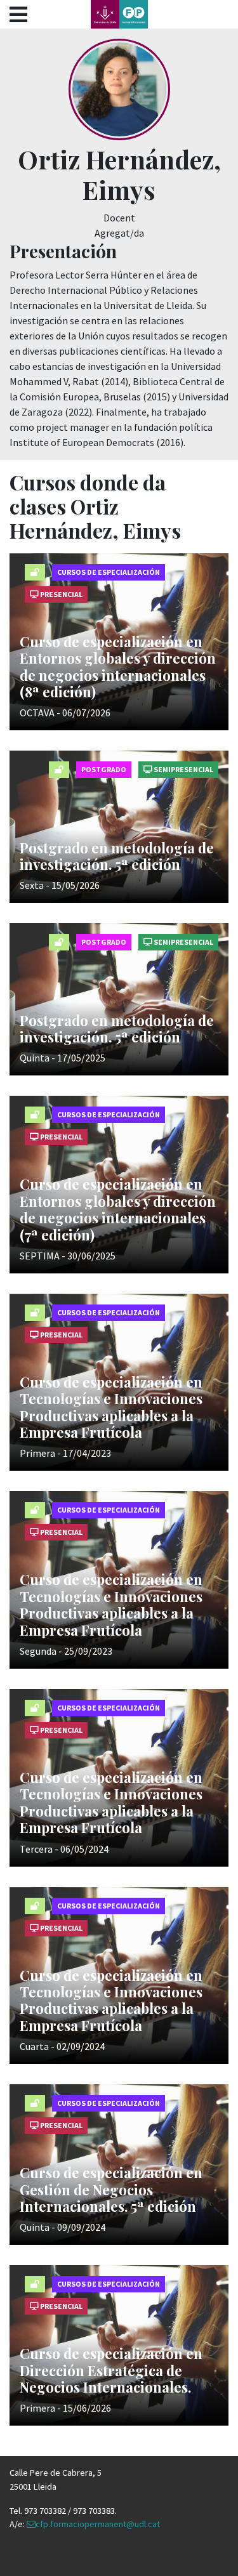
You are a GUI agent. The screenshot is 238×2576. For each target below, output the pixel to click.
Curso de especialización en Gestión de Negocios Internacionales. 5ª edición (111, 2189)
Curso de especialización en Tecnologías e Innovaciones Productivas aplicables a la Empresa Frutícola (111, 1407)
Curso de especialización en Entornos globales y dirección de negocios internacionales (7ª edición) (118, 1209)
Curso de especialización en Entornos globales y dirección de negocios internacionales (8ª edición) (118, 667)
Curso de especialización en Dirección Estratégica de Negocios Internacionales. (111, 2370)
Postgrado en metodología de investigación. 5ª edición (117, 856)
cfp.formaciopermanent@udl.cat (98, 2524)
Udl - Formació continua (119, 14)
